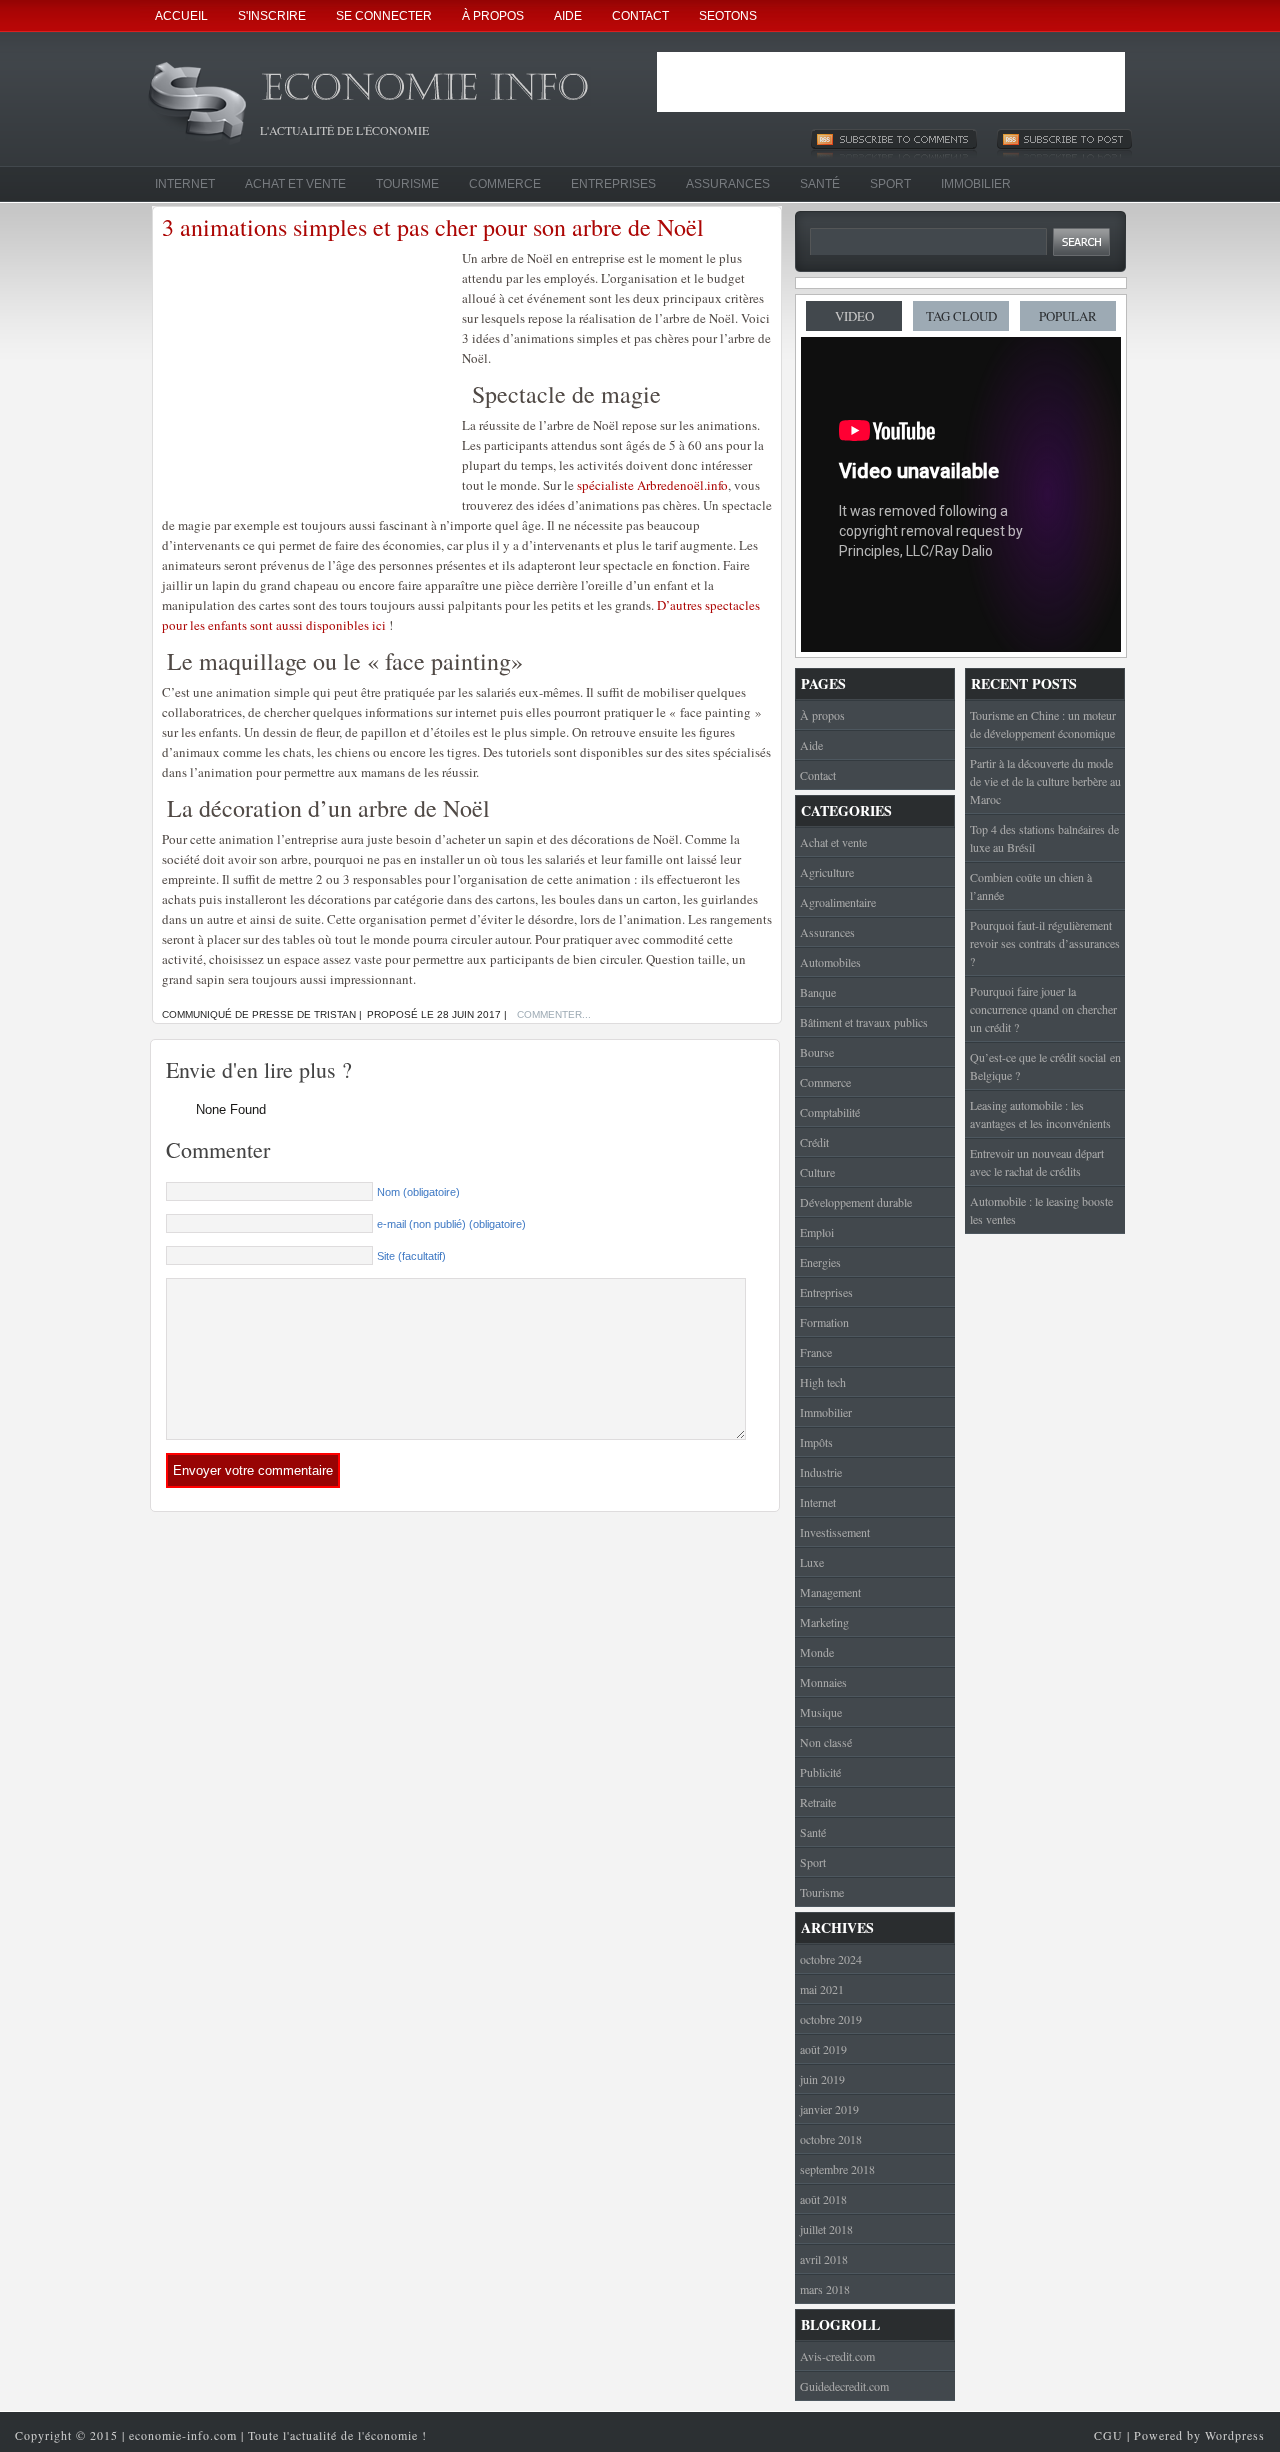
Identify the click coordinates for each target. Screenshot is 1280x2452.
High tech (823, 1382)
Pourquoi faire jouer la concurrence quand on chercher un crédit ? (1043, 1009)
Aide (568, 16)
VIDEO (854, 316)
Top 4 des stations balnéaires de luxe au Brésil (1044, 838)
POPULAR (1068, 316)
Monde (817, 1652)
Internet (185, 184)
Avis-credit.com (837, 2356)
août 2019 (823, 2049)
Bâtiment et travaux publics (864, 1022)
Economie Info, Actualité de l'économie (450, 93)
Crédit (814, 1142)
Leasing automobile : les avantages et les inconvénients (1040, 1114)
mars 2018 (825, 2289)
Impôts (816, 1442)
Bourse (817, 1052)
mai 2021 (822, 1989)
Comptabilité (830, 1112)
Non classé (826, 1742)
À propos (493, 16)
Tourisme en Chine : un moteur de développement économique (1043, 724)
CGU (1108, 2435)
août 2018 (823, 2199)
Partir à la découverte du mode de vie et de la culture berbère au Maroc (1045, 781)
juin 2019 (822, 2079)
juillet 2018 (826, 2229)
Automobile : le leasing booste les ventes (1041, 1210)
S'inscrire (272, 16)
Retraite (818, 1802)
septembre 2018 (837, 2169)
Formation (824, 1322)
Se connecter (384, 16)
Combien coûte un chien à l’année (1031, 886)
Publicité (820, 1772)
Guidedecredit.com (844, 2386)
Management (830, 1592)
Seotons (728, 16)
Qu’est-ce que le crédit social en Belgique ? (1045, 1066)
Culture (817, 1172)
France (816, 1352)
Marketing (824, 1622)
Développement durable (856, 1202)
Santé (820, 184)
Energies (820, 1262)
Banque (818, 992)
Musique (821, 1712)
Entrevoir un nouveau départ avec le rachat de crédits (1037, 1162)
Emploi (817, 1232)
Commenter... (554, 1014)
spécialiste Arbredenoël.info (652, 485)
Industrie (821, 1472)
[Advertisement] (891, 82)
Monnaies (823, 1682)
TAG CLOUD (961, 316)
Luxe (812, 1562)
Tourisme (407, 184)
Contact (640, 16)
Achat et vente (295, 184)
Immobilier (976, 184)
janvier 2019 (829, 2109)
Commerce (505, 184)
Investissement (835, 1532)
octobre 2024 (831, 1959)
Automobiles (830, 962)
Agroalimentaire (838, 902)
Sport (890, 184)
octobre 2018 (831, 2139)
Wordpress (1235, 2435)
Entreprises (613, 184)
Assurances (728, 184)
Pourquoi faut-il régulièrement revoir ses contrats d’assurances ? (1045, 943)
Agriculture (827, 872)
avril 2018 (824, 2259)
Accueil (181, 16)
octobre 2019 (831, 2019)
